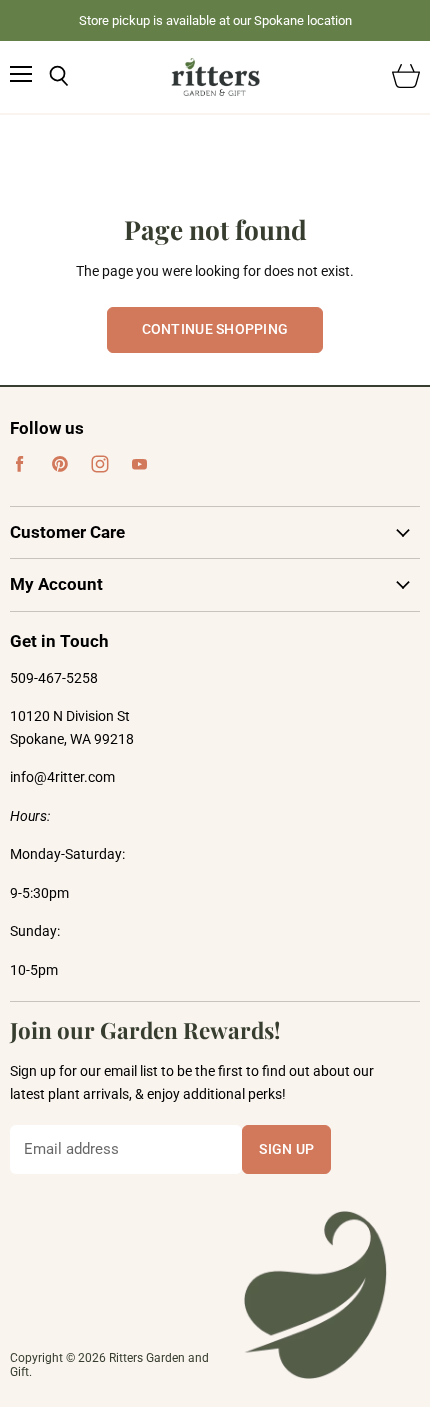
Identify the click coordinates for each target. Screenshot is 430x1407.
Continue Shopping (215, 329)
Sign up (286, 1149)
